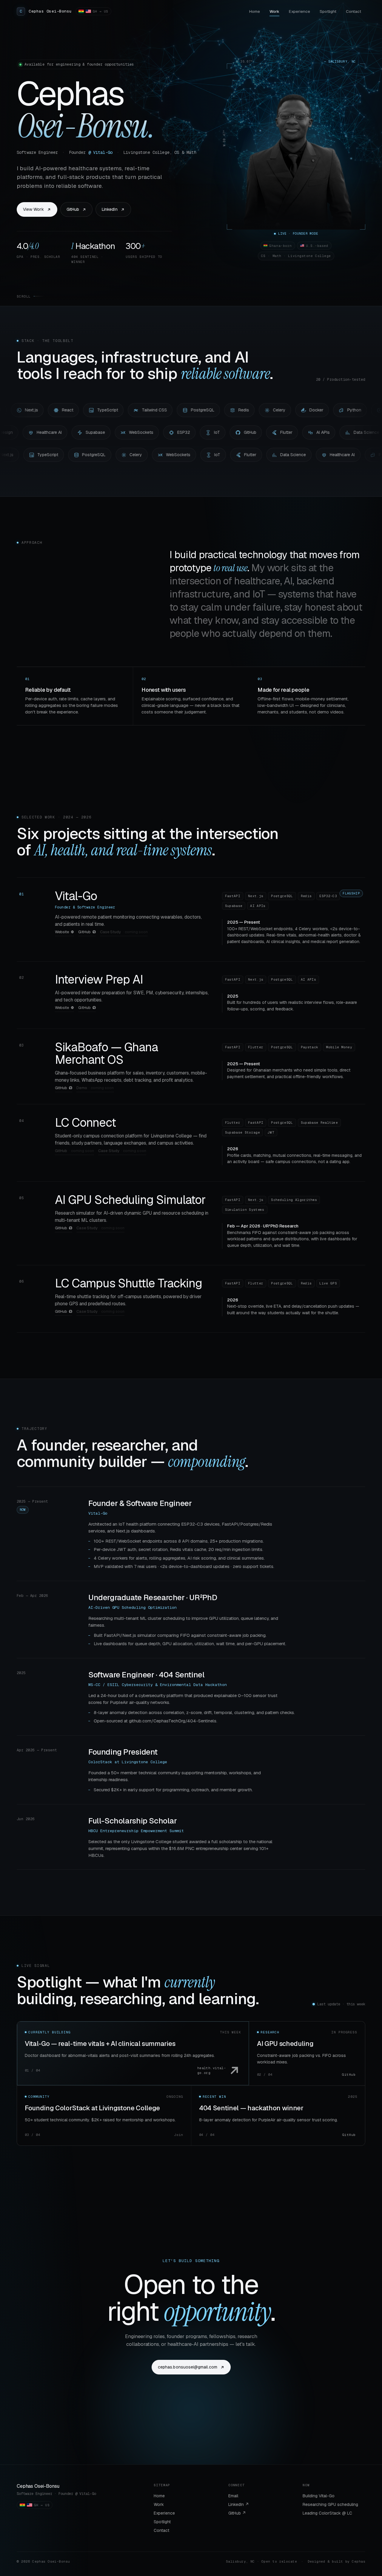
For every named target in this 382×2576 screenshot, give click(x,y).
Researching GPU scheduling (330, 2504)
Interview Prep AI (99, 979)
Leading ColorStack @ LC (327, 2513)
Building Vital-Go (319, 2496)
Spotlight (328, 11)
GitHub (73, 209)
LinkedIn (110, 209)
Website (62, 932)
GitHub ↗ (237, 2513)
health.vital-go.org (212, 2070)
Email (233, 2496)
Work (274, 11)
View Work (33, 209)
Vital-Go (76, 896)
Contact (353, 11)
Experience (299, 11)
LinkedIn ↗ (239, 2504)
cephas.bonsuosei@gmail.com (188, 2367)
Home (255, 11)
